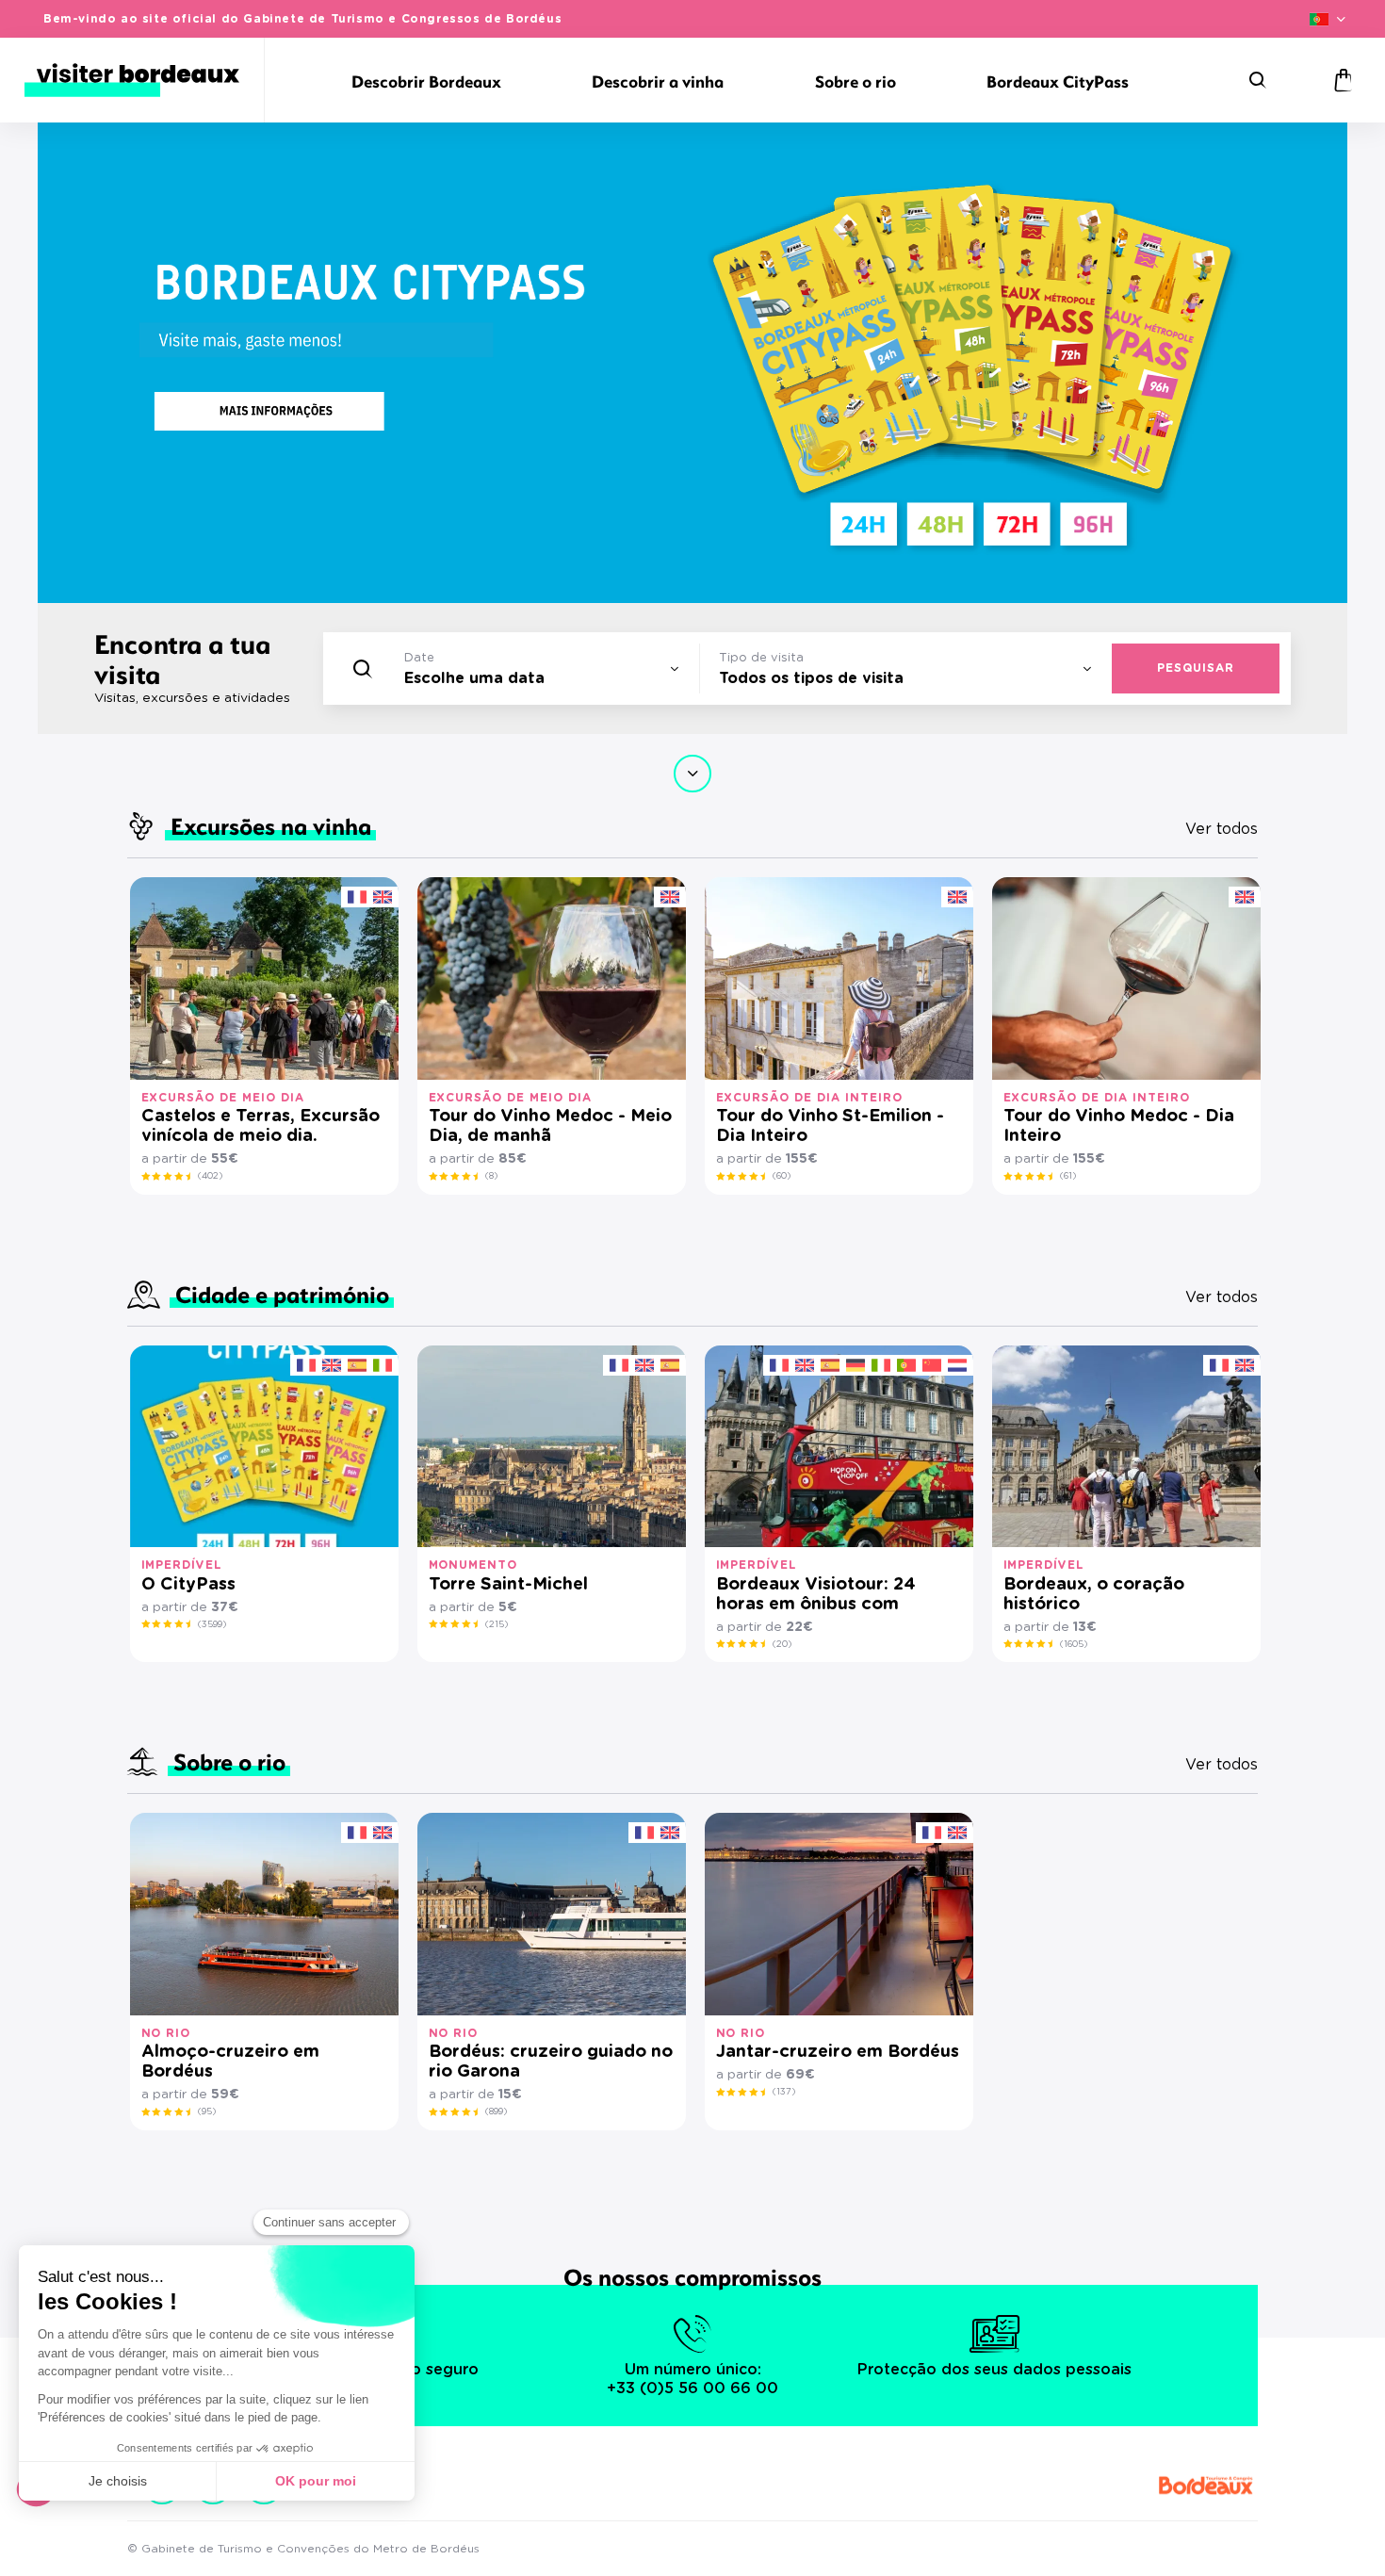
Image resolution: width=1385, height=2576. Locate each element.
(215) (497, 1624)
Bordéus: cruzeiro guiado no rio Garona (551, 2062)
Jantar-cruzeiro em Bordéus (838, 2052)
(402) (210, 1176)
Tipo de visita (761, 658)
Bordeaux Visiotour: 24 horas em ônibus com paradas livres (816, 1596)
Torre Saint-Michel (508, 1585)
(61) (1068, 1176)
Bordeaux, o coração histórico (1094, 1595)
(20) (782, 1644)
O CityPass (188, 1585)
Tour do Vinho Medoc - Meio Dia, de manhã (550, 1126)
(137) (784, 2092)
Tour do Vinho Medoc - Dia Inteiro (1119, 1126)
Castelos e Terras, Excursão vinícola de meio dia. (261, 1126)
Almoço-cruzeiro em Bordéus (230, 2062)
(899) (496, 2111)
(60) (782, 1176)
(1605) (1074, 1644)
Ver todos (1222, 829)
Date (419, 658)
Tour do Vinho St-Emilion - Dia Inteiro (830, 1126)
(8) (491, 1176)
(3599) (212, 1624)
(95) (207, 2111)
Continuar (692, 774)
